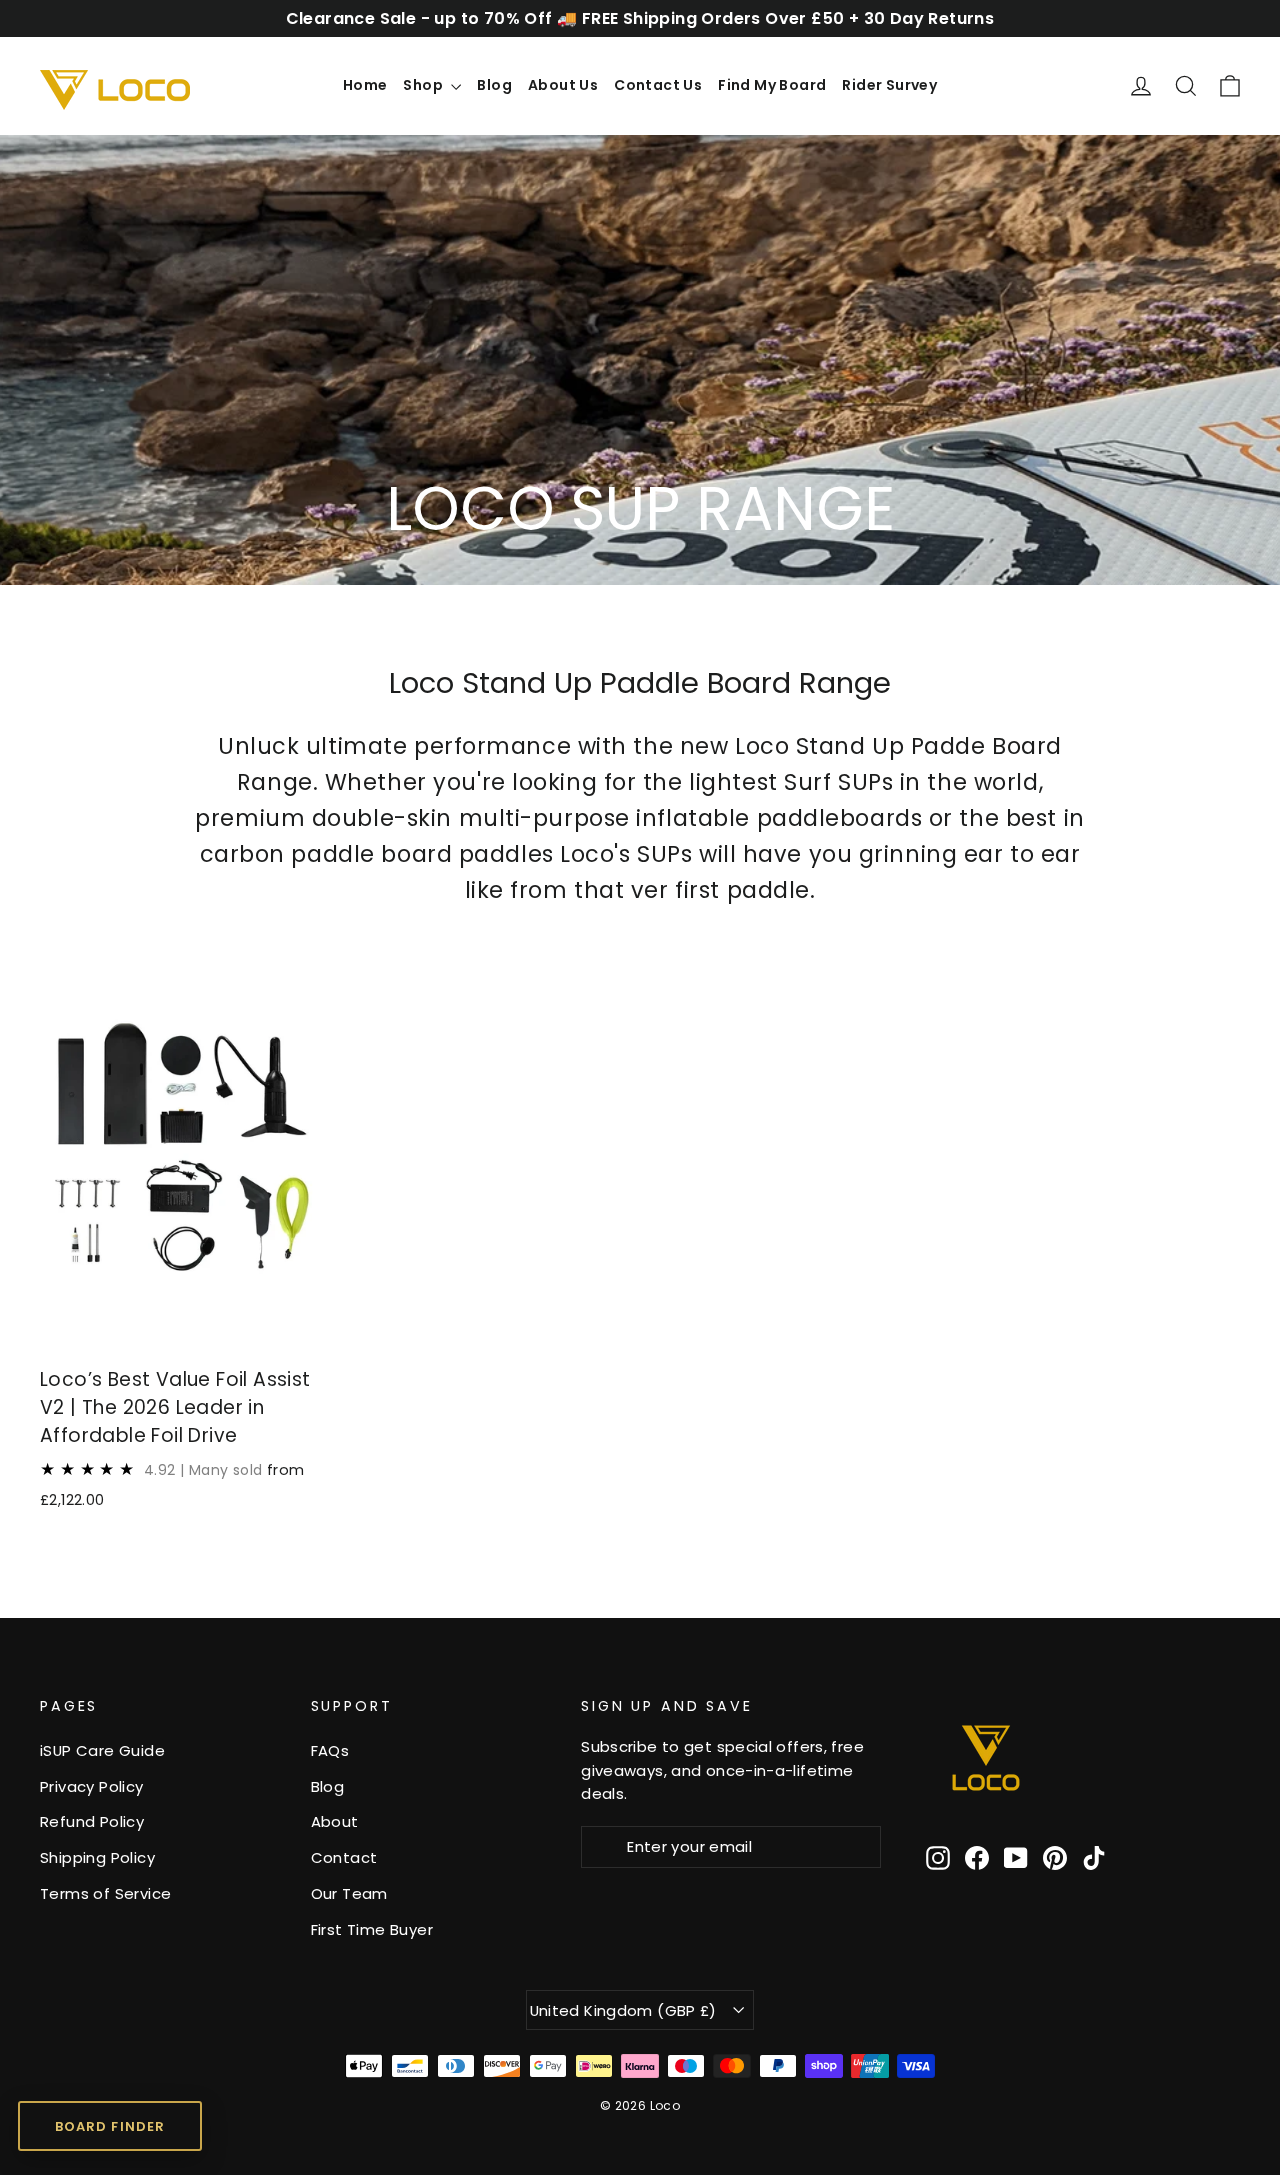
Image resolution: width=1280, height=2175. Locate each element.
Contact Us (658, 85)
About (335, 1821)
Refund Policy (92, 1821)
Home (365, 85)
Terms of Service (105, 1893)
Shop (424, 85)
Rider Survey (889, 85)
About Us (563, 85)
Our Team (349, 1893)
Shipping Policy (97, 1857)
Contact (344, 1857)
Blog (494, 85)
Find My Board (772, 85)
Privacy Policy (92, 1786)
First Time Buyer (372, 1929)
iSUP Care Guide (102, 1750)
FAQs (330, 1750)
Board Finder (109, 2126)
